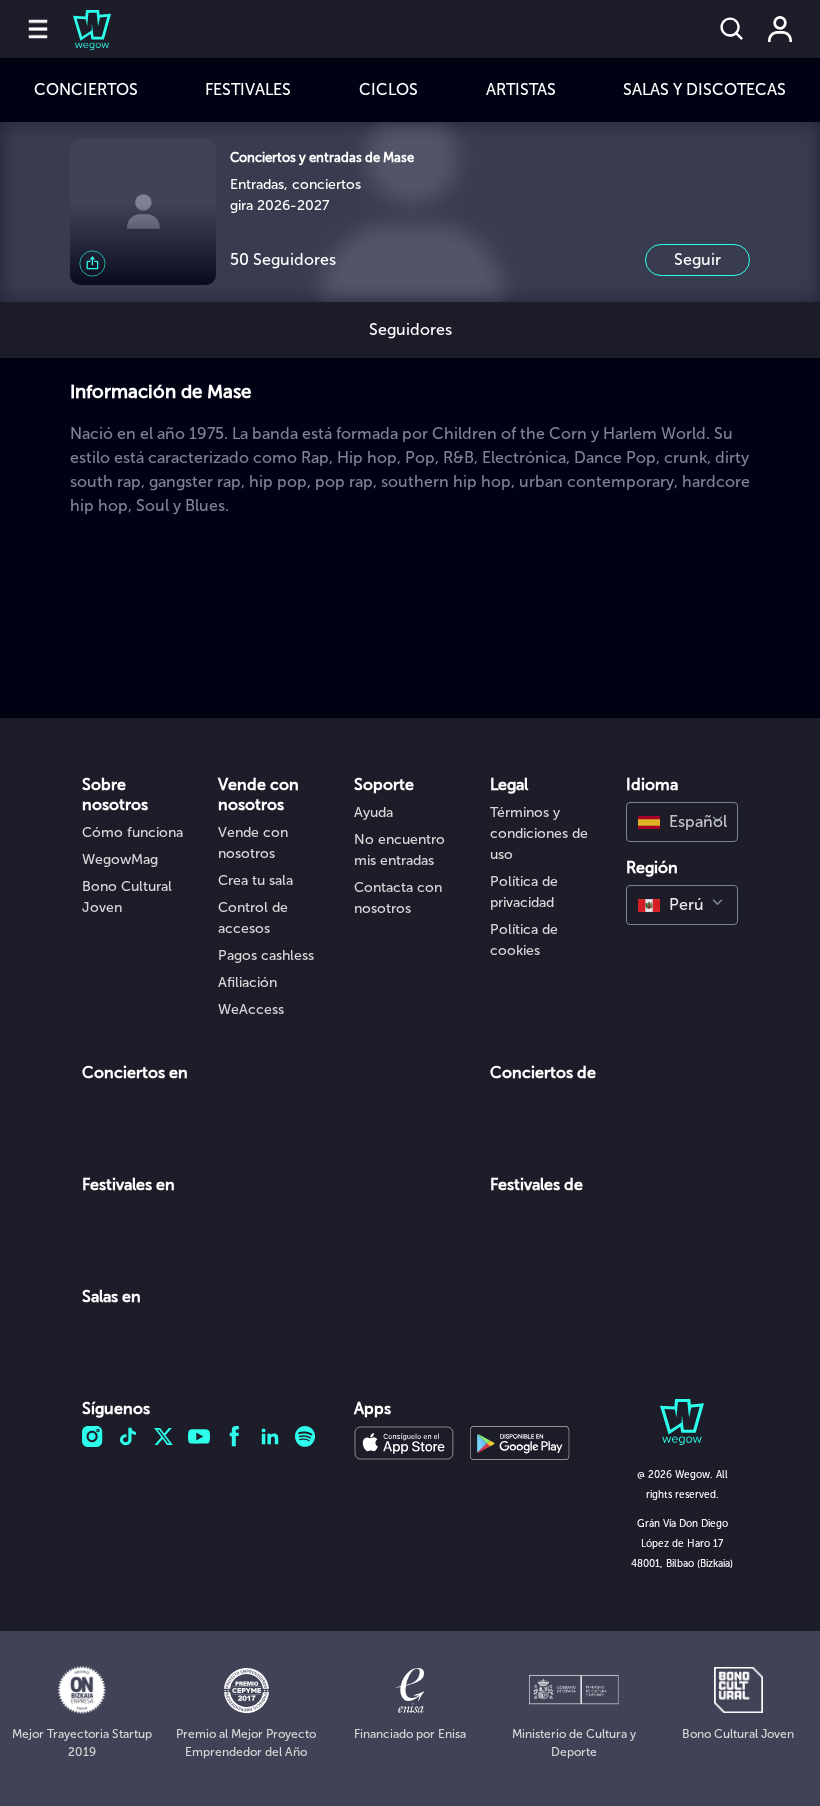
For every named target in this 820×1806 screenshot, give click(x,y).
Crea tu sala (255, 880)
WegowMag (120, 859)
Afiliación (247, 982)
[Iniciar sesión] (780, 29)
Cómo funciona (132, 832)
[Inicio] (80, 29)
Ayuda (373, 812)
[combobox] (682, 822)
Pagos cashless (266, 955)
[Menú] (38, 29)
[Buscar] (732, 29)
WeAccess (251, 1009)
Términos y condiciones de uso (539, 833)
